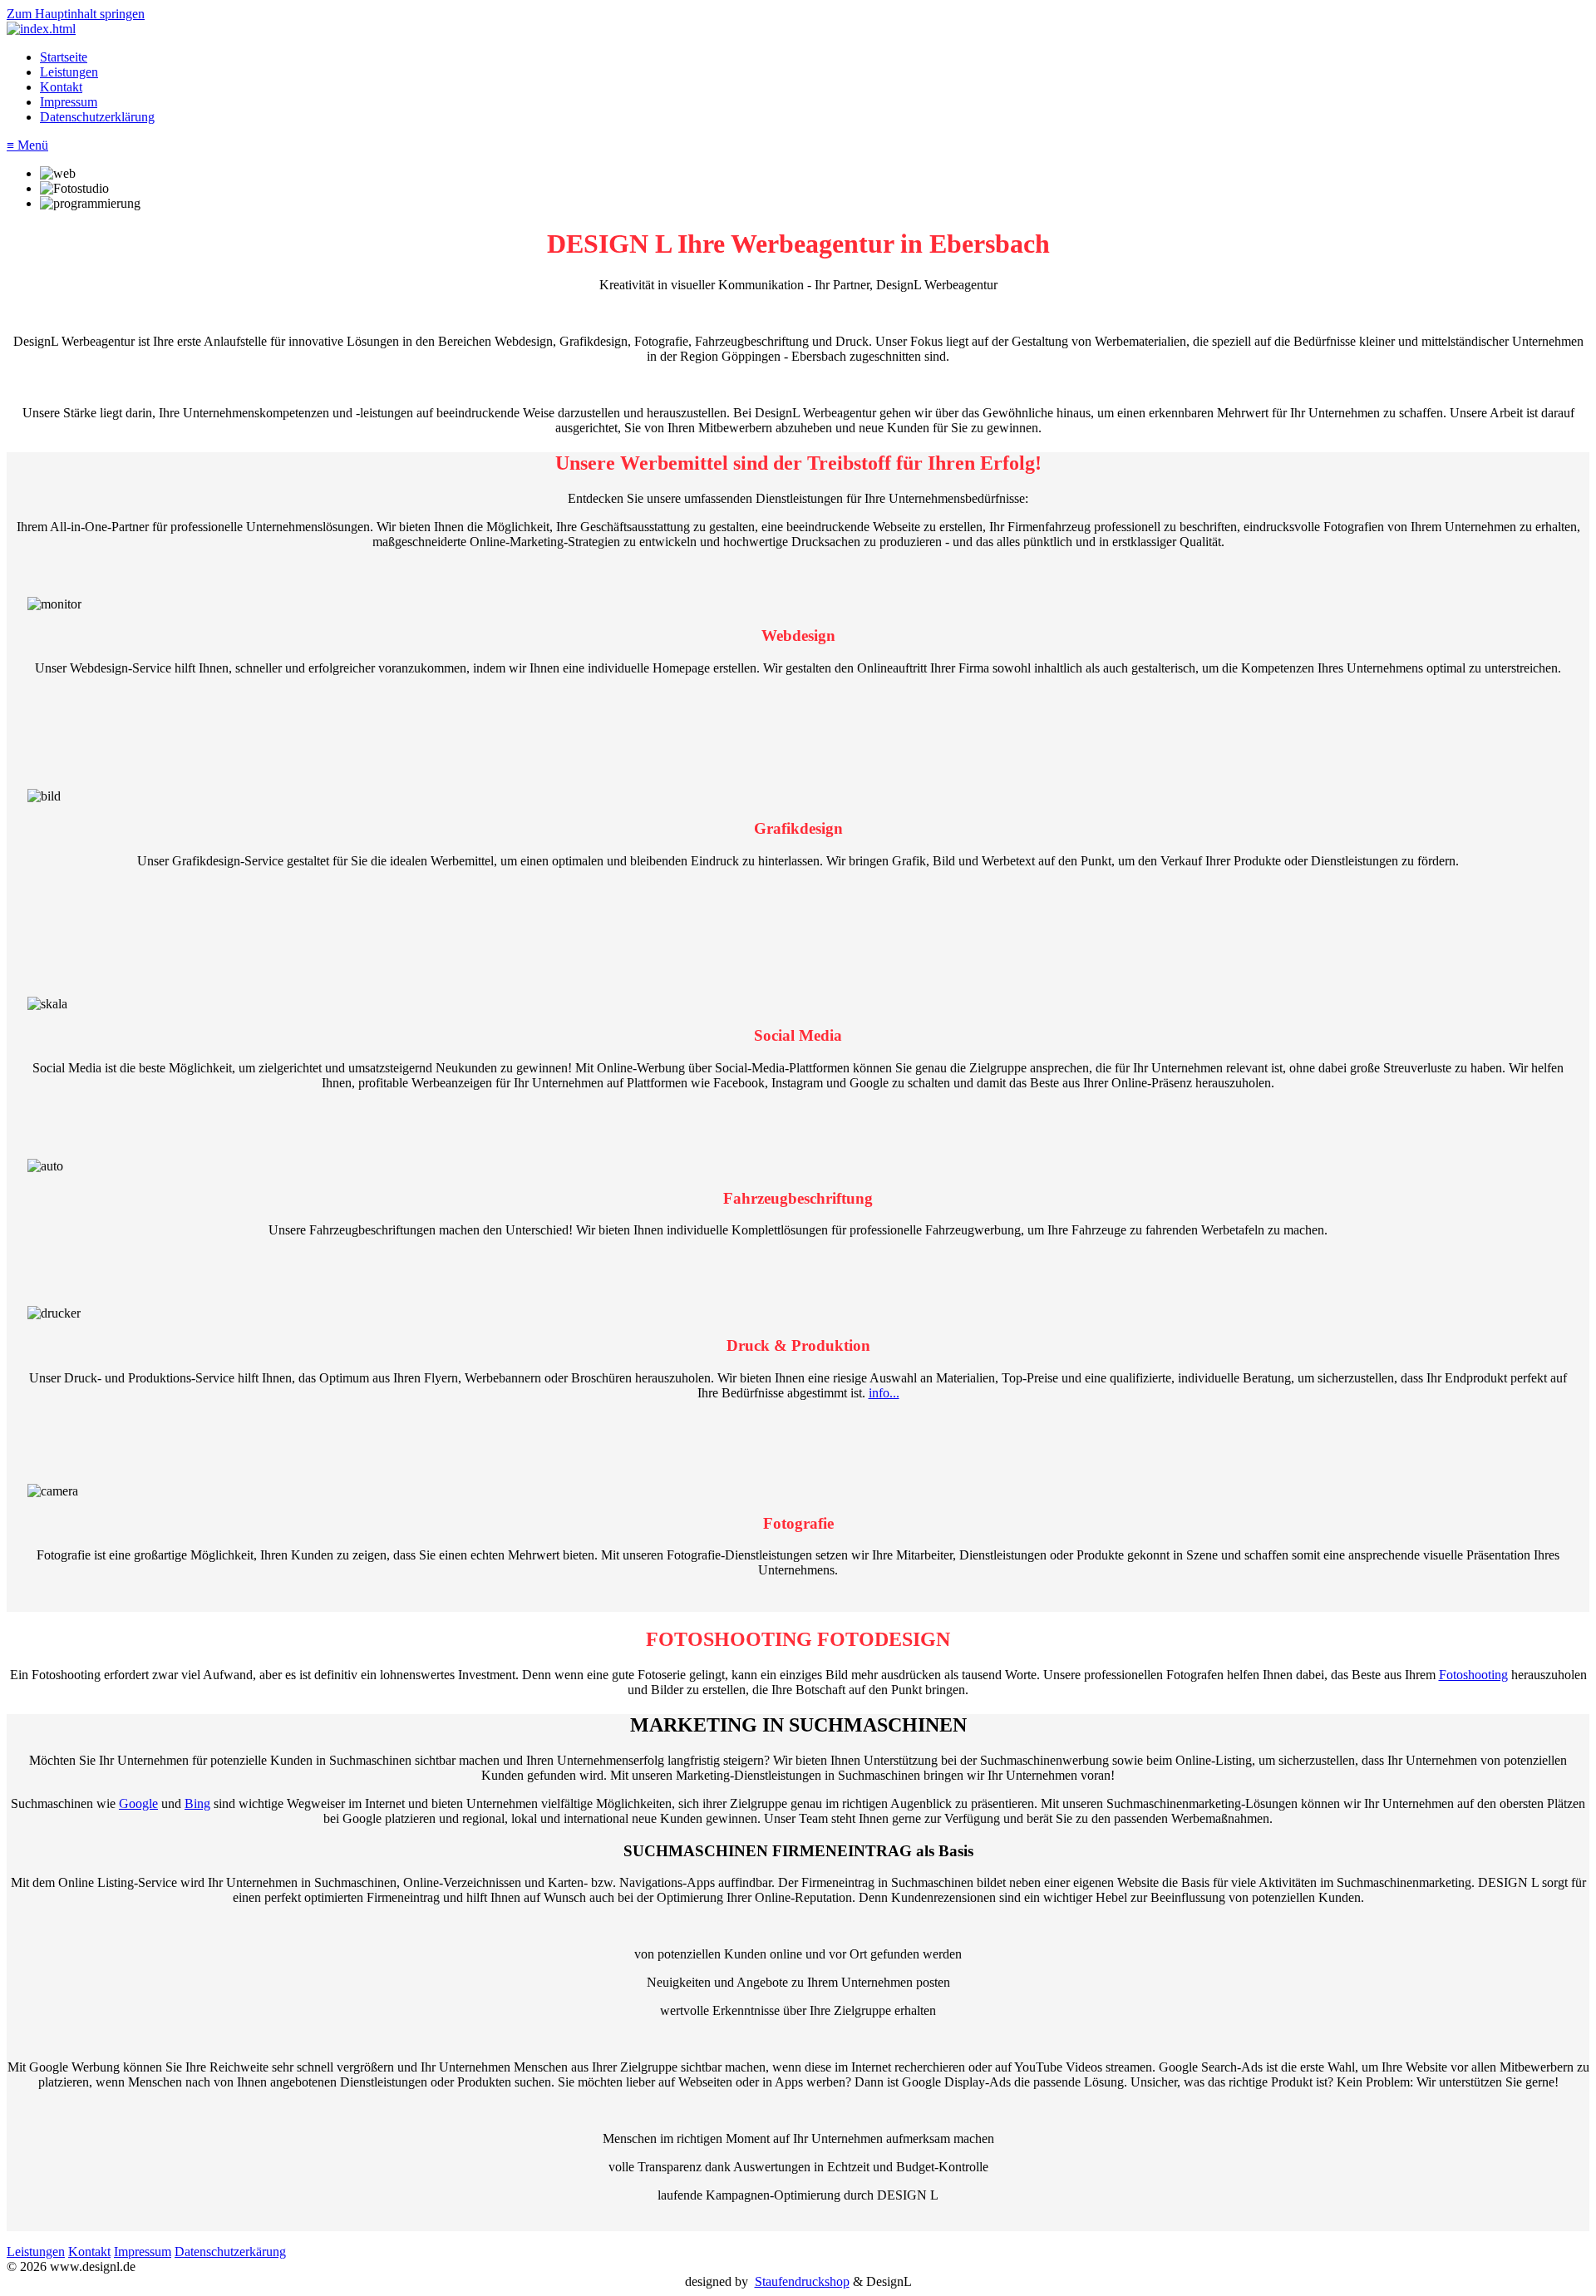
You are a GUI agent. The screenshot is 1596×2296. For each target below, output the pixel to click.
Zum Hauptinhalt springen (76, 14)
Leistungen (69, 72)
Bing (197, 1803)
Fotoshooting (1473, 1675)
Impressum (69, 102)
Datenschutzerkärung (230, 2252)
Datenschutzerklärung (97, 117)
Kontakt (61, 87)
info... (884, 1393)
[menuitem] (815, 57)
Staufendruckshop (802, 2281)
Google (138, 1803)
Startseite (64, 57)
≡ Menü (27, 145)
